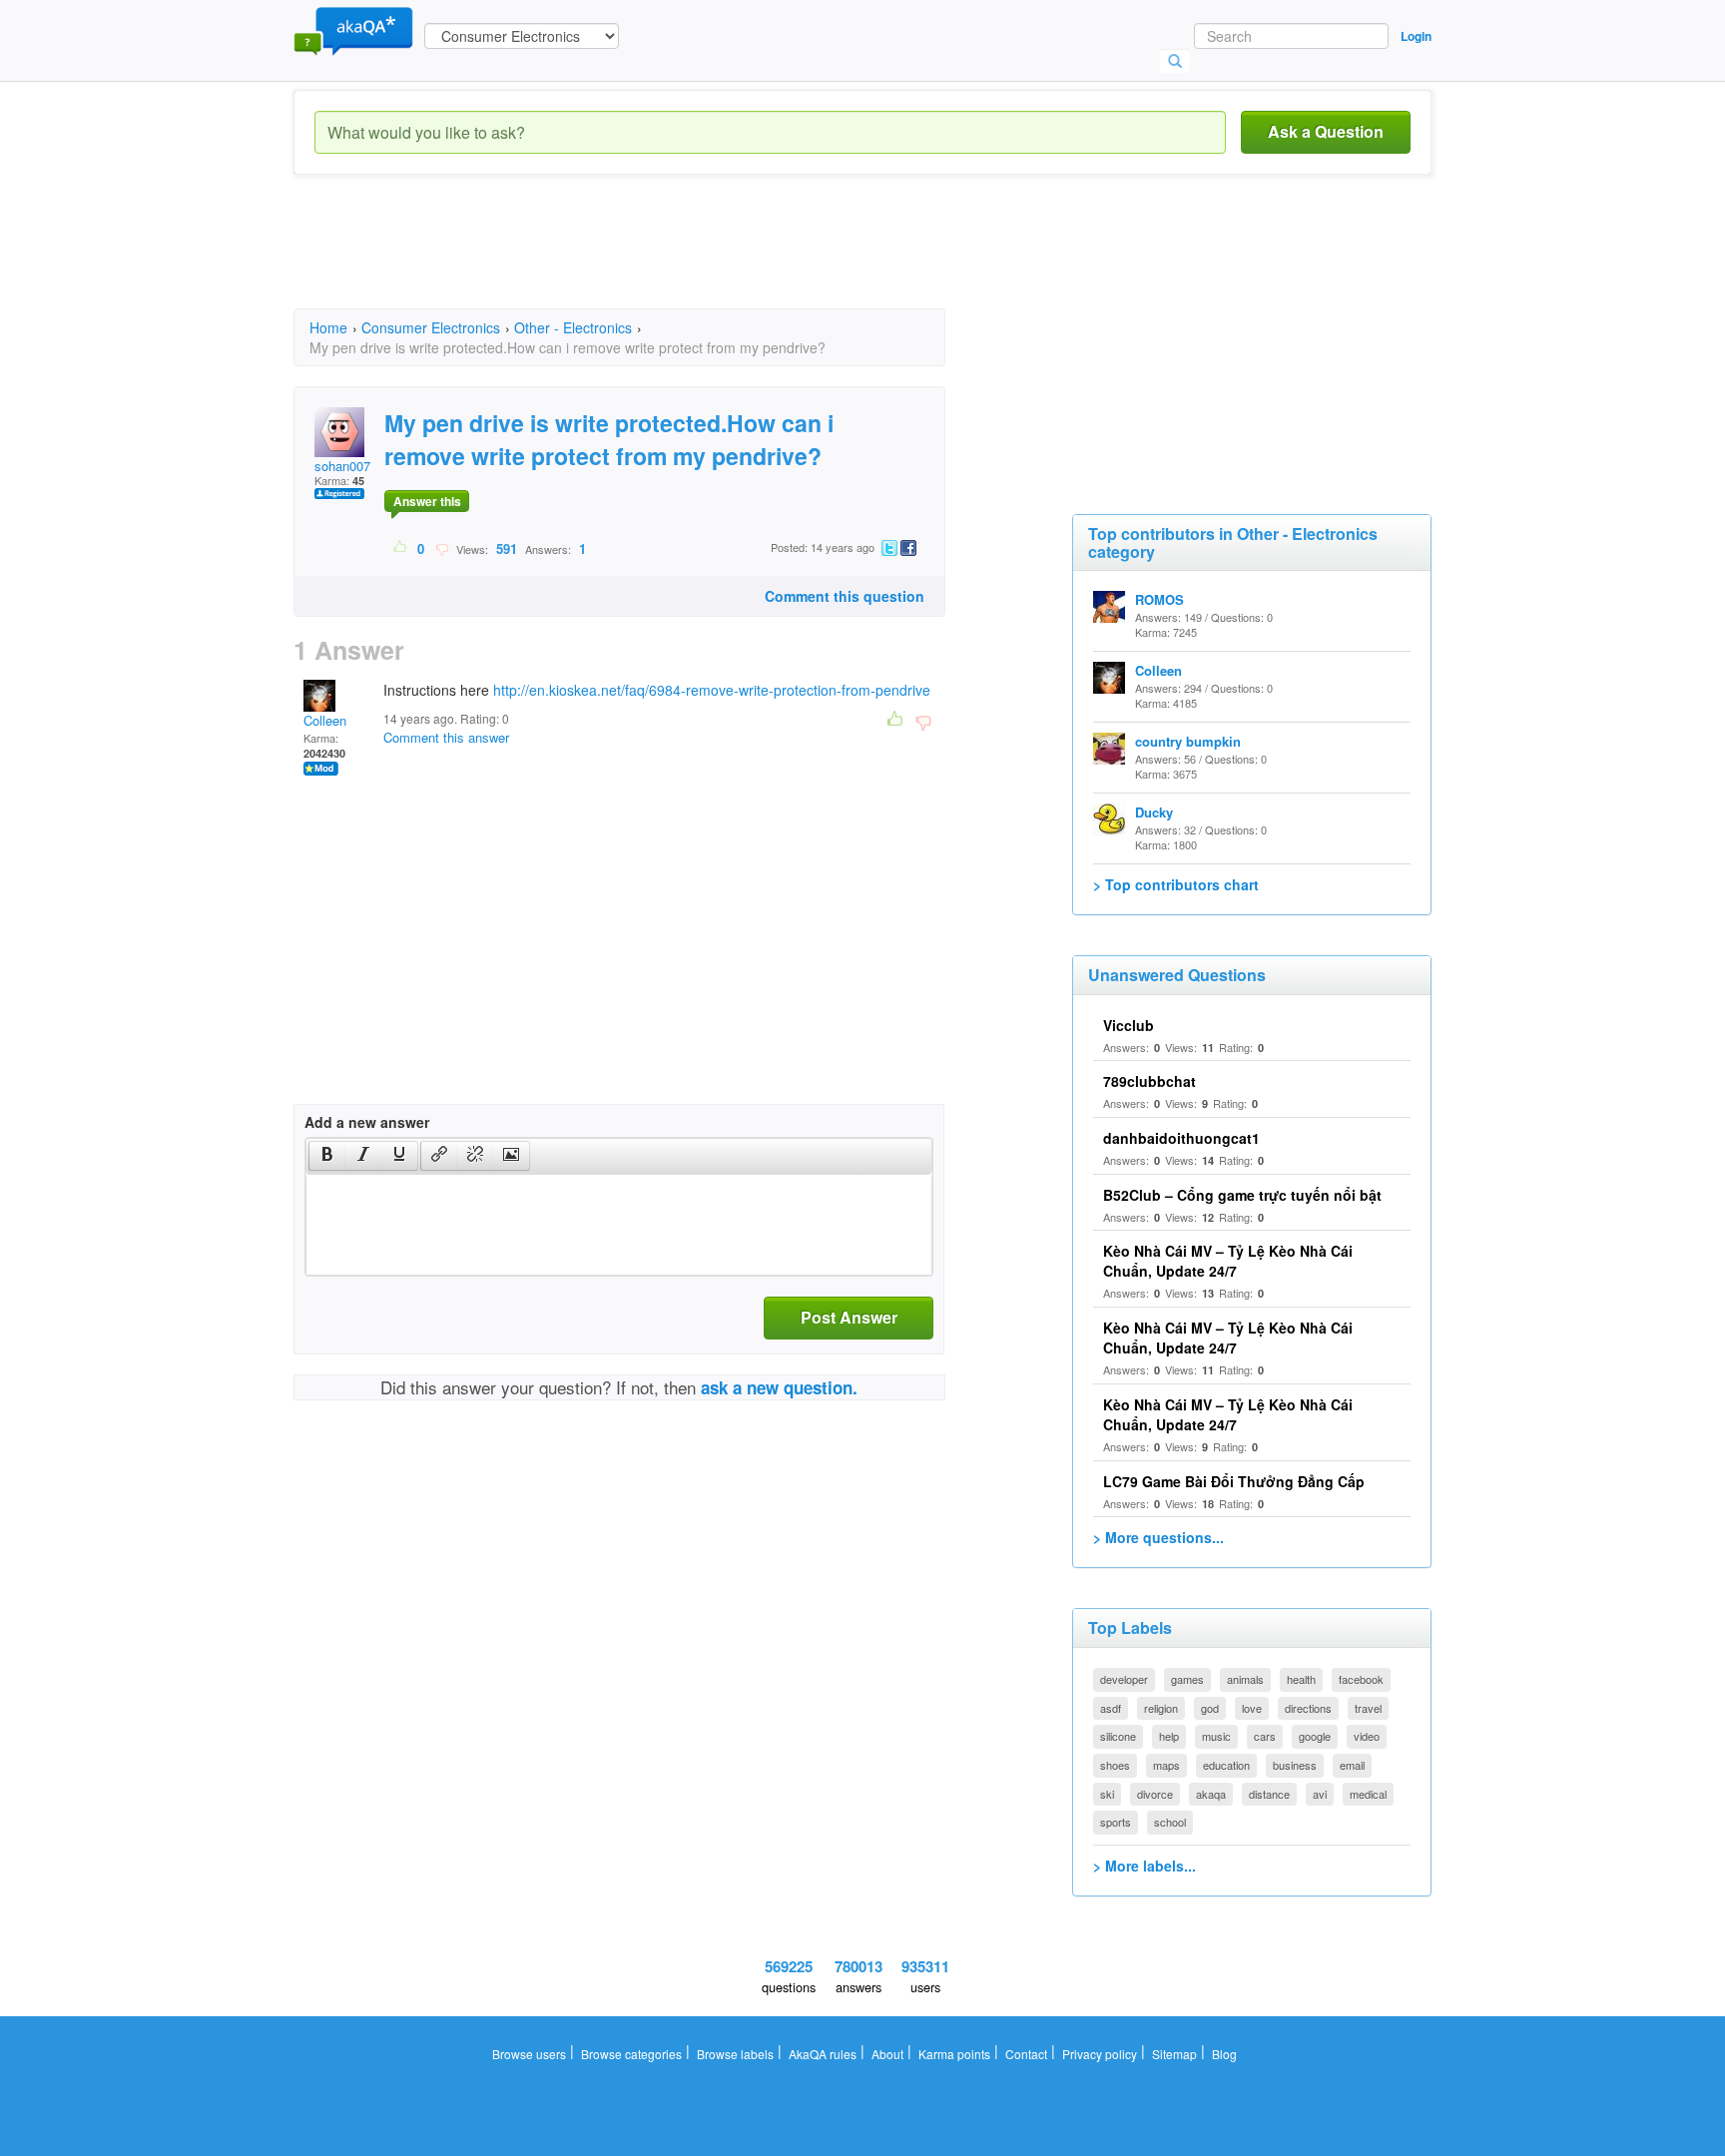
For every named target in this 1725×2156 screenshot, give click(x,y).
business (1295, 1765)
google (1315, 1736)
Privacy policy (1100, 2054)
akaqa (1211, 1794)
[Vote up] (401, 548)
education (1226, 1765)
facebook (1361, 1679)
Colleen (325, 720)
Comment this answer (446, 737)
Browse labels (735, 2054)
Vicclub (1129, 1025)
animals (1245, 1679)
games (1187, 1679)
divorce (1155, 1794)
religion (1161, 1708)
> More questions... (1158, 1537)
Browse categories (631, 2054)
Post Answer (849, 1317)
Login (1416, 36)
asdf (1111, 1708)
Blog (1224, 2054)
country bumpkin (1188, 741)
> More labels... (1145, 1866)
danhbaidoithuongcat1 (1181, 1138)
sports (1116, 1822)
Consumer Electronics (431, 327)
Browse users (529, 2054)
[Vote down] (442, 548)
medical (1368, 1794)
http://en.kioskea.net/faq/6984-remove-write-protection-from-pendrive (712, 690)
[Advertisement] (657, 260)
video (1367, 1736)
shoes (1115, 1765)
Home (328, 327)
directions (1308, 1708)
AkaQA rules (823, 2054)
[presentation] (327, 1156)
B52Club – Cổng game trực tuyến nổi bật (1242, 1195)
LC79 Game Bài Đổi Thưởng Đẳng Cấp (1234, 1481)
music (1216, 1736)
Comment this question (845, 596)
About (887, 2054)
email (1352, 1765)
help (1169, 1736)
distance (1269, 1794)
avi (1320, 1794)
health (1301, 1679)
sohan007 (342, 466)
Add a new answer (367, 1122)
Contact (1026, 2054)
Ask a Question (1326, 131)
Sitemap (1174, 2054)
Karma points (954, 2054)
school (1170, 1822)
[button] (327, 1156)
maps (1166, 1765)
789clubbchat (1150, 1081)
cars (1265, 1736)
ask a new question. (779, 1387)
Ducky (1154, 812)
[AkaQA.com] (353, 30)
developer (1124, 1679)
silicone (1118, 1736)
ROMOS (1159, 599)
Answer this (427, 501)
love (1252, 1708)
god (1210, 1708)
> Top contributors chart (1176, 884)
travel (1368, 1708)
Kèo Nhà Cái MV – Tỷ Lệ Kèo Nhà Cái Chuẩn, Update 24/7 (1228, 1261)
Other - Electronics (573, 327)
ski (1107, 1794)
